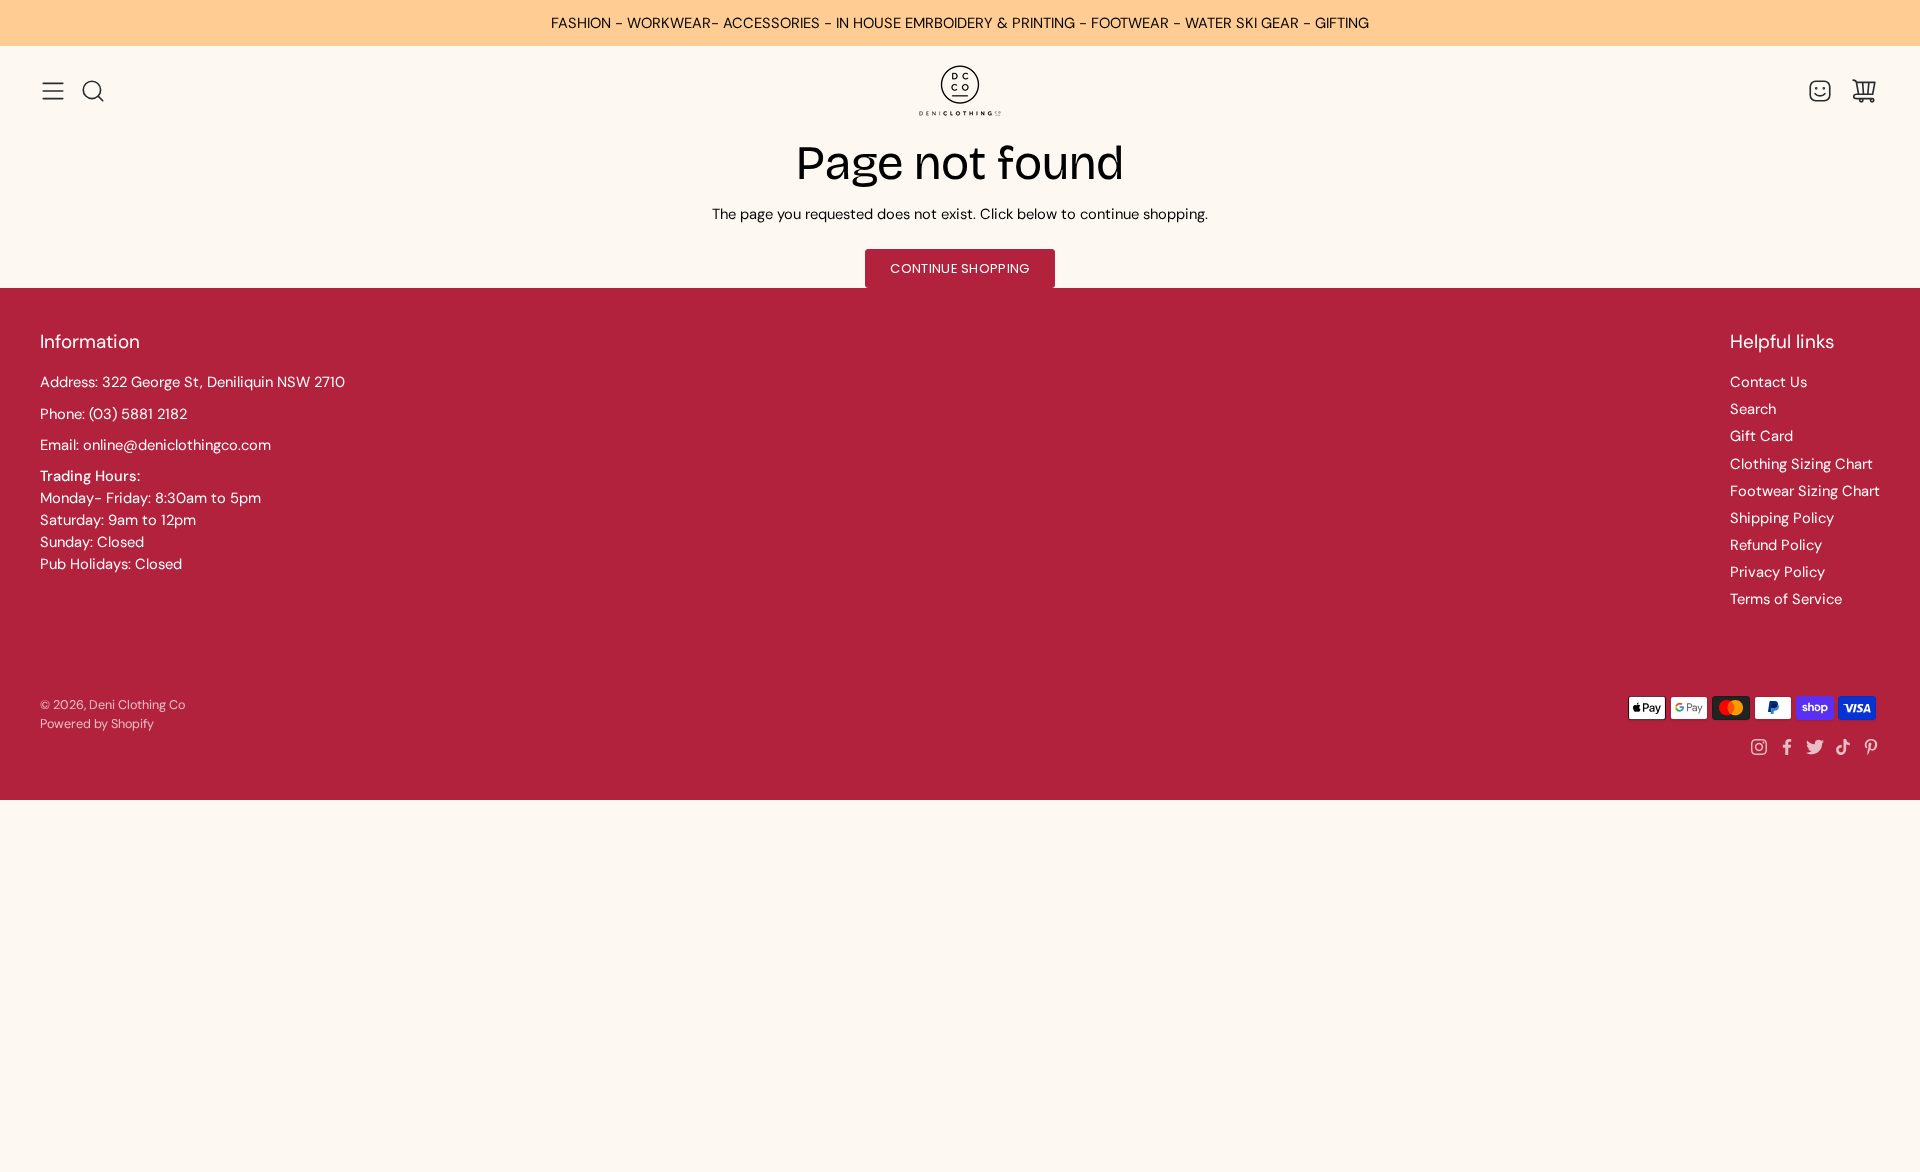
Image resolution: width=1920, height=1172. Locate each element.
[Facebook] (1787, 747)
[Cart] (1864, 91)
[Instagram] (1759, 747)
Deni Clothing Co (137, 705)
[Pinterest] (1871, 747)
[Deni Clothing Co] (960, 90)
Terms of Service (1786, 599)
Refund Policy (1776, 545)
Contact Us (1768, 382)
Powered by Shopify (97, 724)
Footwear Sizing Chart (1805, 491)
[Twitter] (1815, 747)
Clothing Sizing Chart (1801, 464)
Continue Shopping (960, 268)
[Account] (1820, 91)
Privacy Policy (1777, 572)
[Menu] (53, 91)
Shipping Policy (1782, 518)
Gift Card (1761, 436)
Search (1753, 409)
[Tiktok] (1843, 747)
